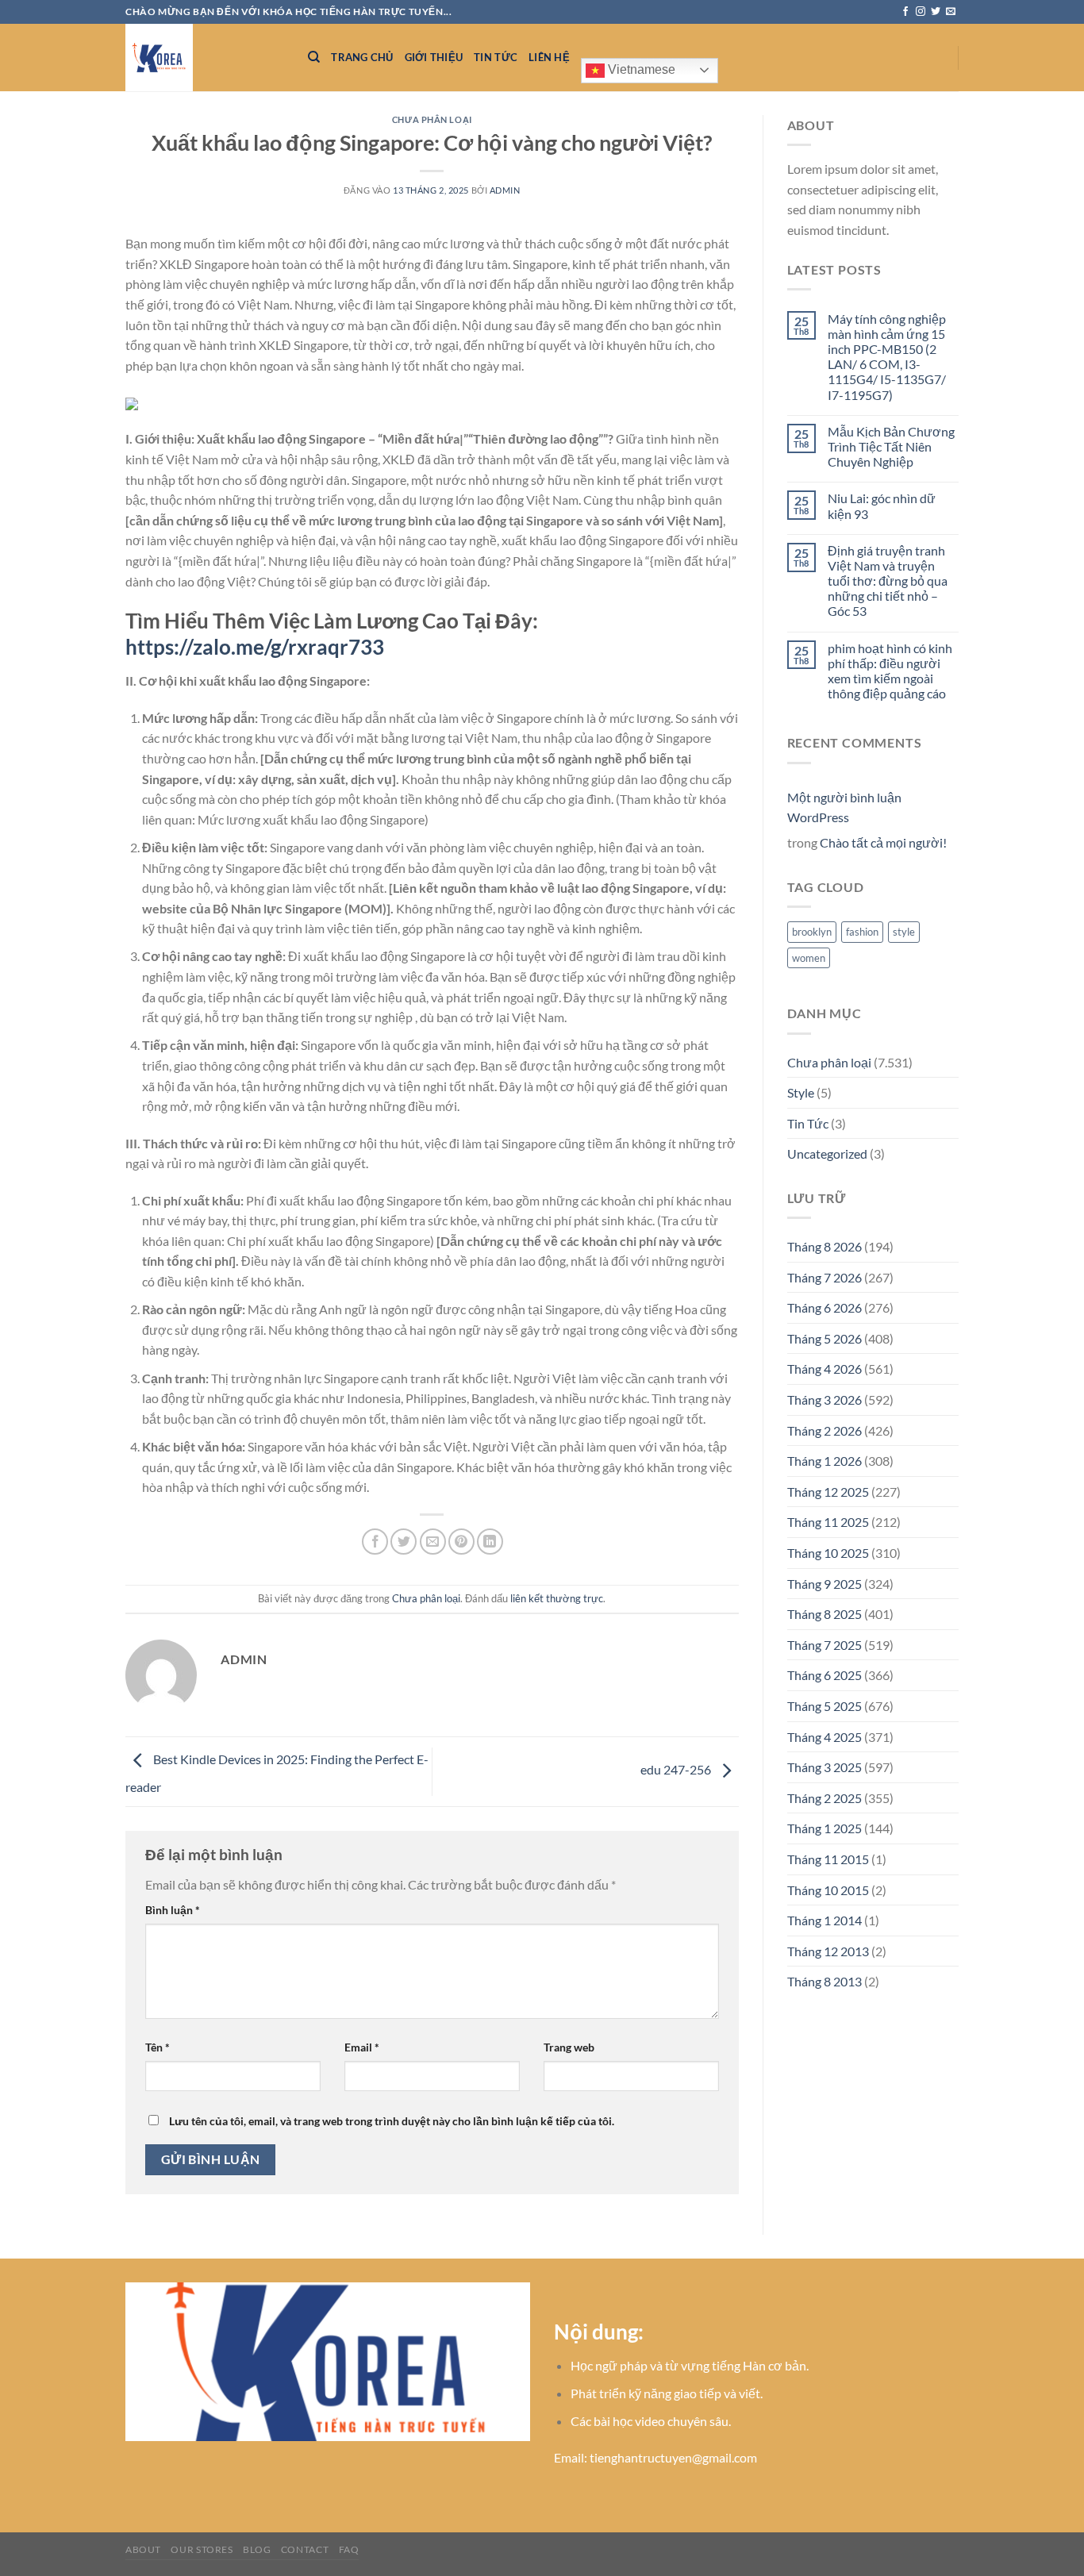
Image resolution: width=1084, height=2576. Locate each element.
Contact (305, 2549)
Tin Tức (496, 57)
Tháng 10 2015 (828, 1890)
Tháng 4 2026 (825, 1369)
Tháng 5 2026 (825, 1338)
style (904, 932)
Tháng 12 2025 (828, 1492)
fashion (862, 932)
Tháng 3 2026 (825, 1399)
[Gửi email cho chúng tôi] (951, 12)
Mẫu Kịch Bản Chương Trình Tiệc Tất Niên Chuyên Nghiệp (891, 446)
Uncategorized (827, 1153)
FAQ (349, 2549)
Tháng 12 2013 (828, 1951)
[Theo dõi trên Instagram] (921, 12)
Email (362, 2047)
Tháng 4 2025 (825, 1737)
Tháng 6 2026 (825, 1307)
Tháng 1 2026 (825, 1461)
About (143, 2549)
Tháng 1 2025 (825, 1828)
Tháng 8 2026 (825, 1246)
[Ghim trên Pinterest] (461, 1542)
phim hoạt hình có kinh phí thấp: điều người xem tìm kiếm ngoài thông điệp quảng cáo (890, 671)
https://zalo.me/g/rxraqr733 (255, 647)
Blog (257, 2549)
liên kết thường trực (557, 1598)
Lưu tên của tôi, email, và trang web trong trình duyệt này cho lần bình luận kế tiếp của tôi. (392, 2121)
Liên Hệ (549, 57)
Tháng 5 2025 (825, 1706)
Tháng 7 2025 (825, 1645)
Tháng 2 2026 (825, 1430)
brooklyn (812, 932)
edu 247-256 (677, 1769)
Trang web (569, 2047)
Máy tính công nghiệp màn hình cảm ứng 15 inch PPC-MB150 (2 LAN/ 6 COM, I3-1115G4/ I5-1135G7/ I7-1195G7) (887, 357)
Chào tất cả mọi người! (883, 842)
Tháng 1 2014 (825, 1920)
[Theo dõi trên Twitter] (936, 12)
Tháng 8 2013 (825, 1981)
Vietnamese (640, 69)
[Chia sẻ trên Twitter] (404, 1542)
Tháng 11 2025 (828, 1522)
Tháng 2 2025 (825, 1798)
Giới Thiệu (434, 57)
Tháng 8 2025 (825, 1614)
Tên (158, 2047)
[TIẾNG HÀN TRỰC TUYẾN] (205, 58)
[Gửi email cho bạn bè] (433, 1542)
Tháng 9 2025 (825, 1584)
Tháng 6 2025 (825, 1675)
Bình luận (173, 1910)
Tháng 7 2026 (825, 1277)
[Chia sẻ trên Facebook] (375, 1542)
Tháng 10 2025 (828, 1553)
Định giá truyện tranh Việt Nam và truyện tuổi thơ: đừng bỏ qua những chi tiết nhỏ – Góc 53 (888, 581)
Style (801, 1092)
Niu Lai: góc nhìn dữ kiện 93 (882, 506)
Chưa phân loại (432, 119)
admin (505, 190)
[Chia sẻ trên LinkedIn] (490, 1542)
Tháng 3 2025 (825, 1767)
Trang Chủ (362, 57)
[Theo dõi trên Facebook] (905, 12)
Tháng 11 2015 (828, 1859)
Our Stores (202, 2549)
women (809, 958)
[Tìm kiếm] (314, 57)
